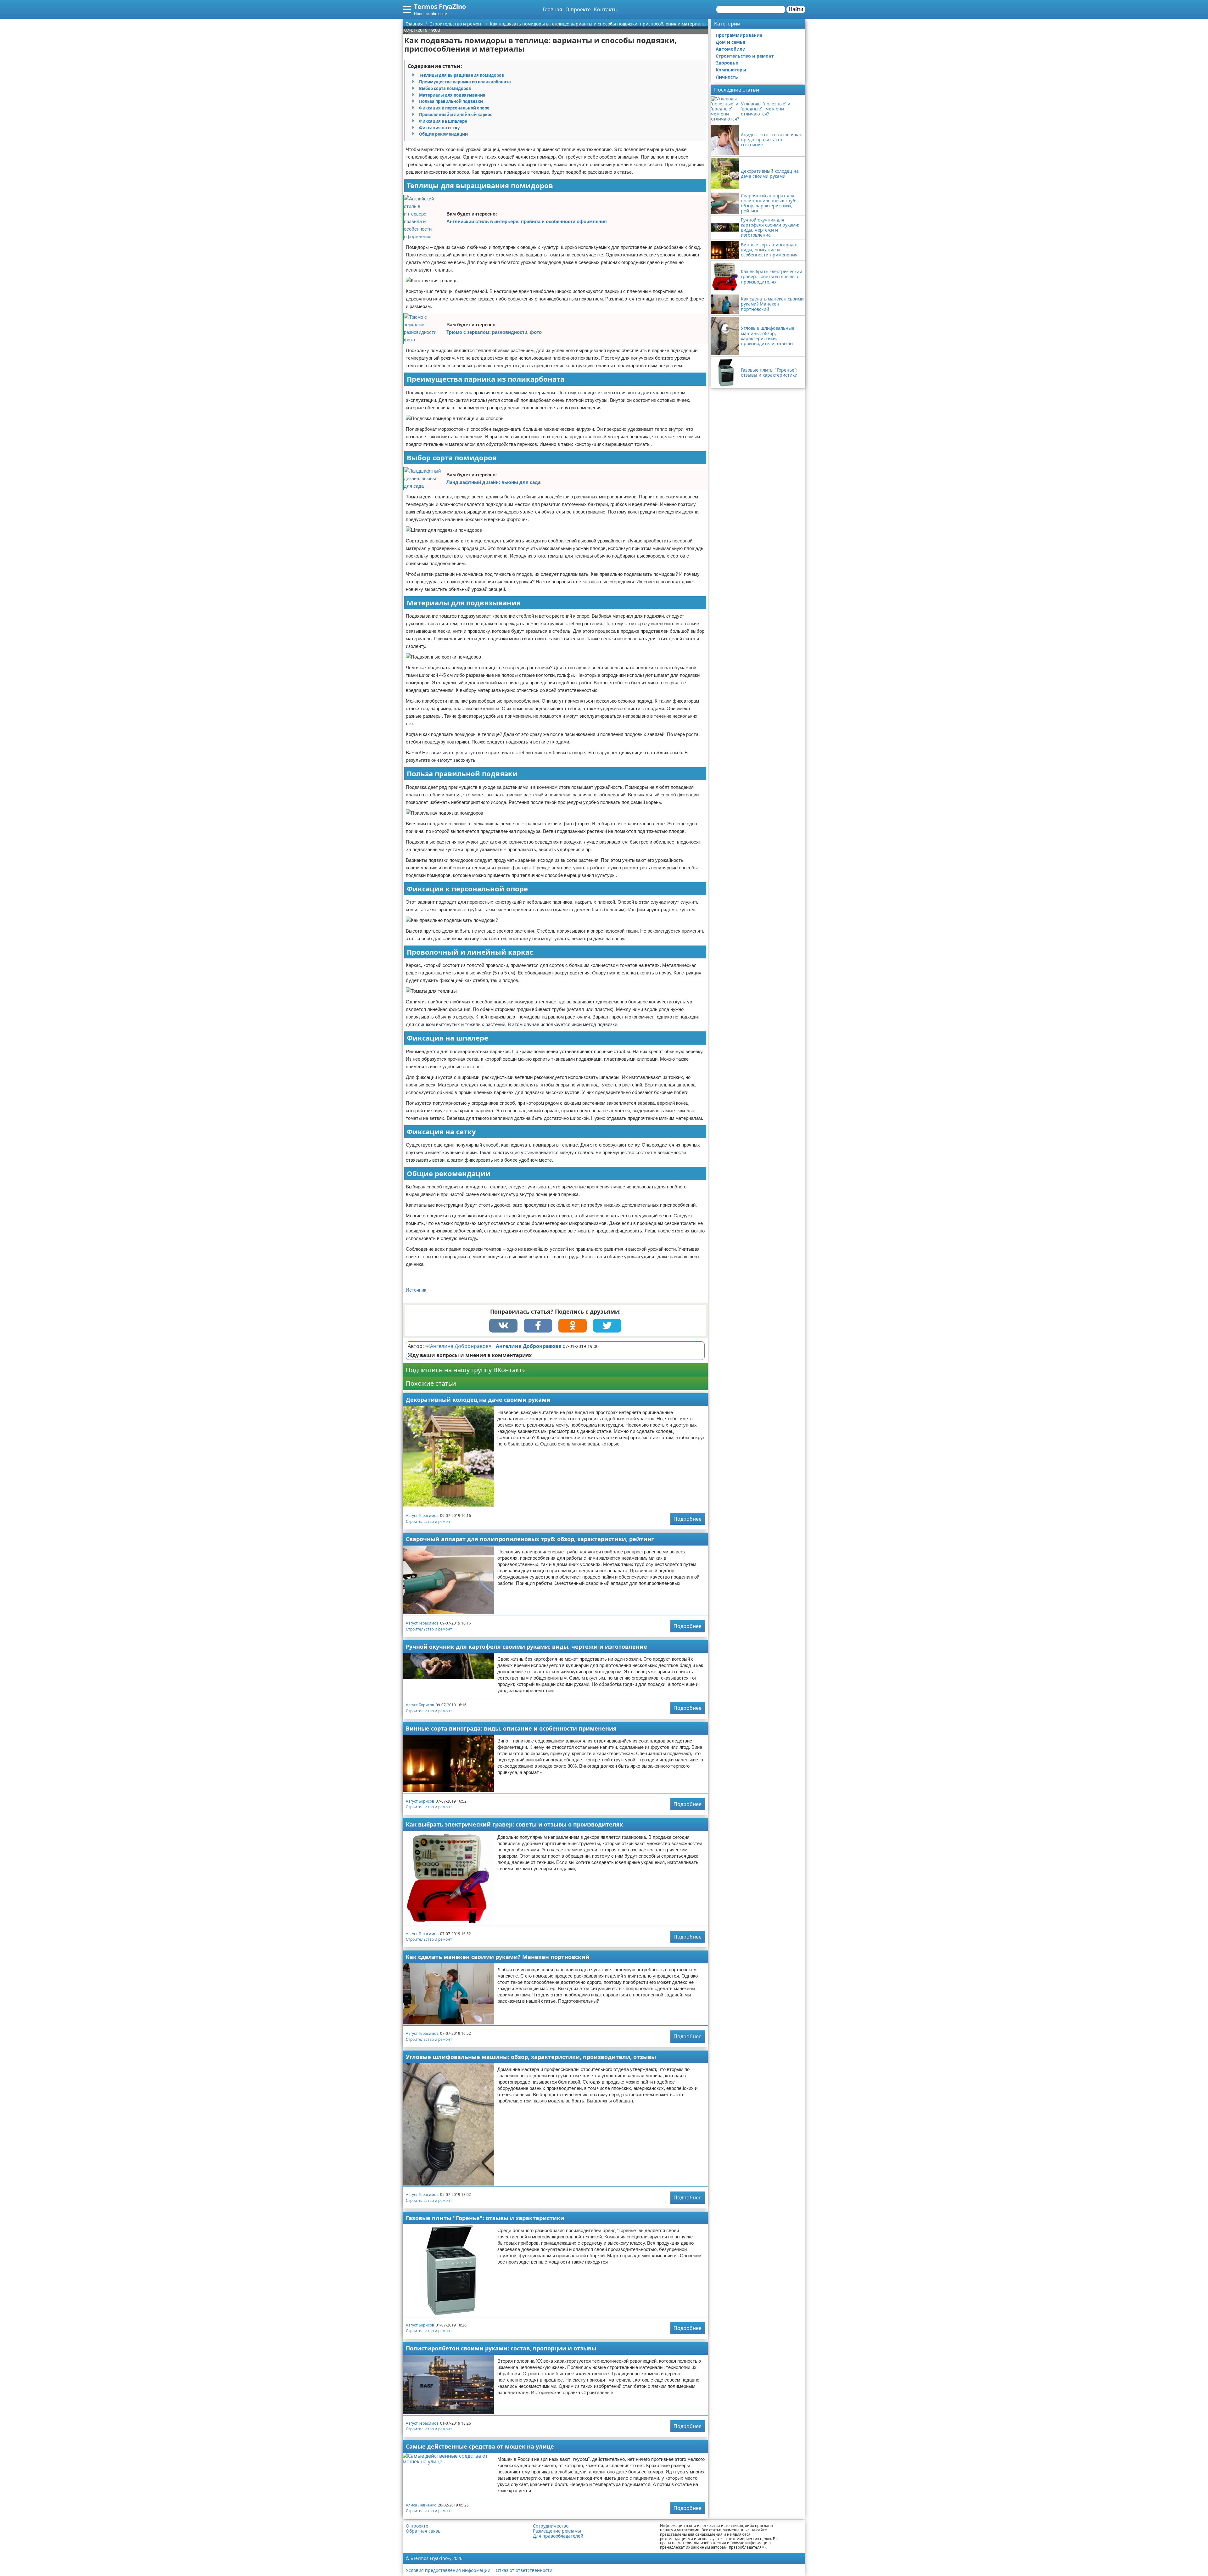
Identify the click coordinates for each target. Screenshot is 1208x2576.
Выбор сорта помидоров (445, 88)
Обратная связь (423, 2531)
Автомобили (731, 49)
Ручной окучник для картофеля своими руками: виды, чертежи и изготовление (526, 1647)
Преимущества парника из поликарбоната (465, 82)
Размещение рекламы (557, 2531)
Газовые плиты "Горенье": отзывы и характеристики (485, 2218)
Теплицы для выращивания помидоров (461, 75)
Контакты (606, 9)
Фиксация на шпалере (443, 121)
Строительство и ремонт (429, 1521)
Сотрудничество (551, 2526)
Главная (552, 9)
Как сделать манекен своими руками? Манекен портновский (498, 1957)
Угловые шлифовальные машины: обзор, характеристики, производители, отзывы (531, 2057)
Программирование (739, 35)
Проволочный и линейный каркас (456, 115)
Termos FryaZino (440, 6)
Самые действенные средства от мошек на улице (480, 2446)
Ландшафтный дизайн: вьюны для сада (493, 482)
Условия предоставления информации (448, 2570)
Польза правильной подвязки (451, 101)
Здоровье (727, 63)
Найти (796, 9)
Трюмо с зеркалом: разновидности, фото (494, 332)
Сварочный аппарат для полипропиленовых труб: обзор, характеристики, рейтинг (530, 1539)
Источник (416, 1290)
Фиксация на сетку (439, 128)
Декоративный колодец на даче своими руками (478, 1400)
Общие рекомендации (443, 134)
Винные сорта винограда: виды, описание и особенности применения (511, 1728)
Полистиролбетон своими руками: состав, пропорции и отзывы (501, 2348)
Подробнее (688, 1519)
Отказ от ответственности (524, 2570)
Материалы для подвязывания (452, 95)
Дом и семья (730, 42)
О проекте (578, 9)
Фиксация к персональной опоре (454, 108)
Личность (727, 77)
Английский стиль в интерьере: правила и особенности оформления (527, 221)
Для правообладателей (558, 2536)
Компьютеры (731, 70)
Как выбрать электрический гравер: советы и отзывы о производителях (514, 1824)
